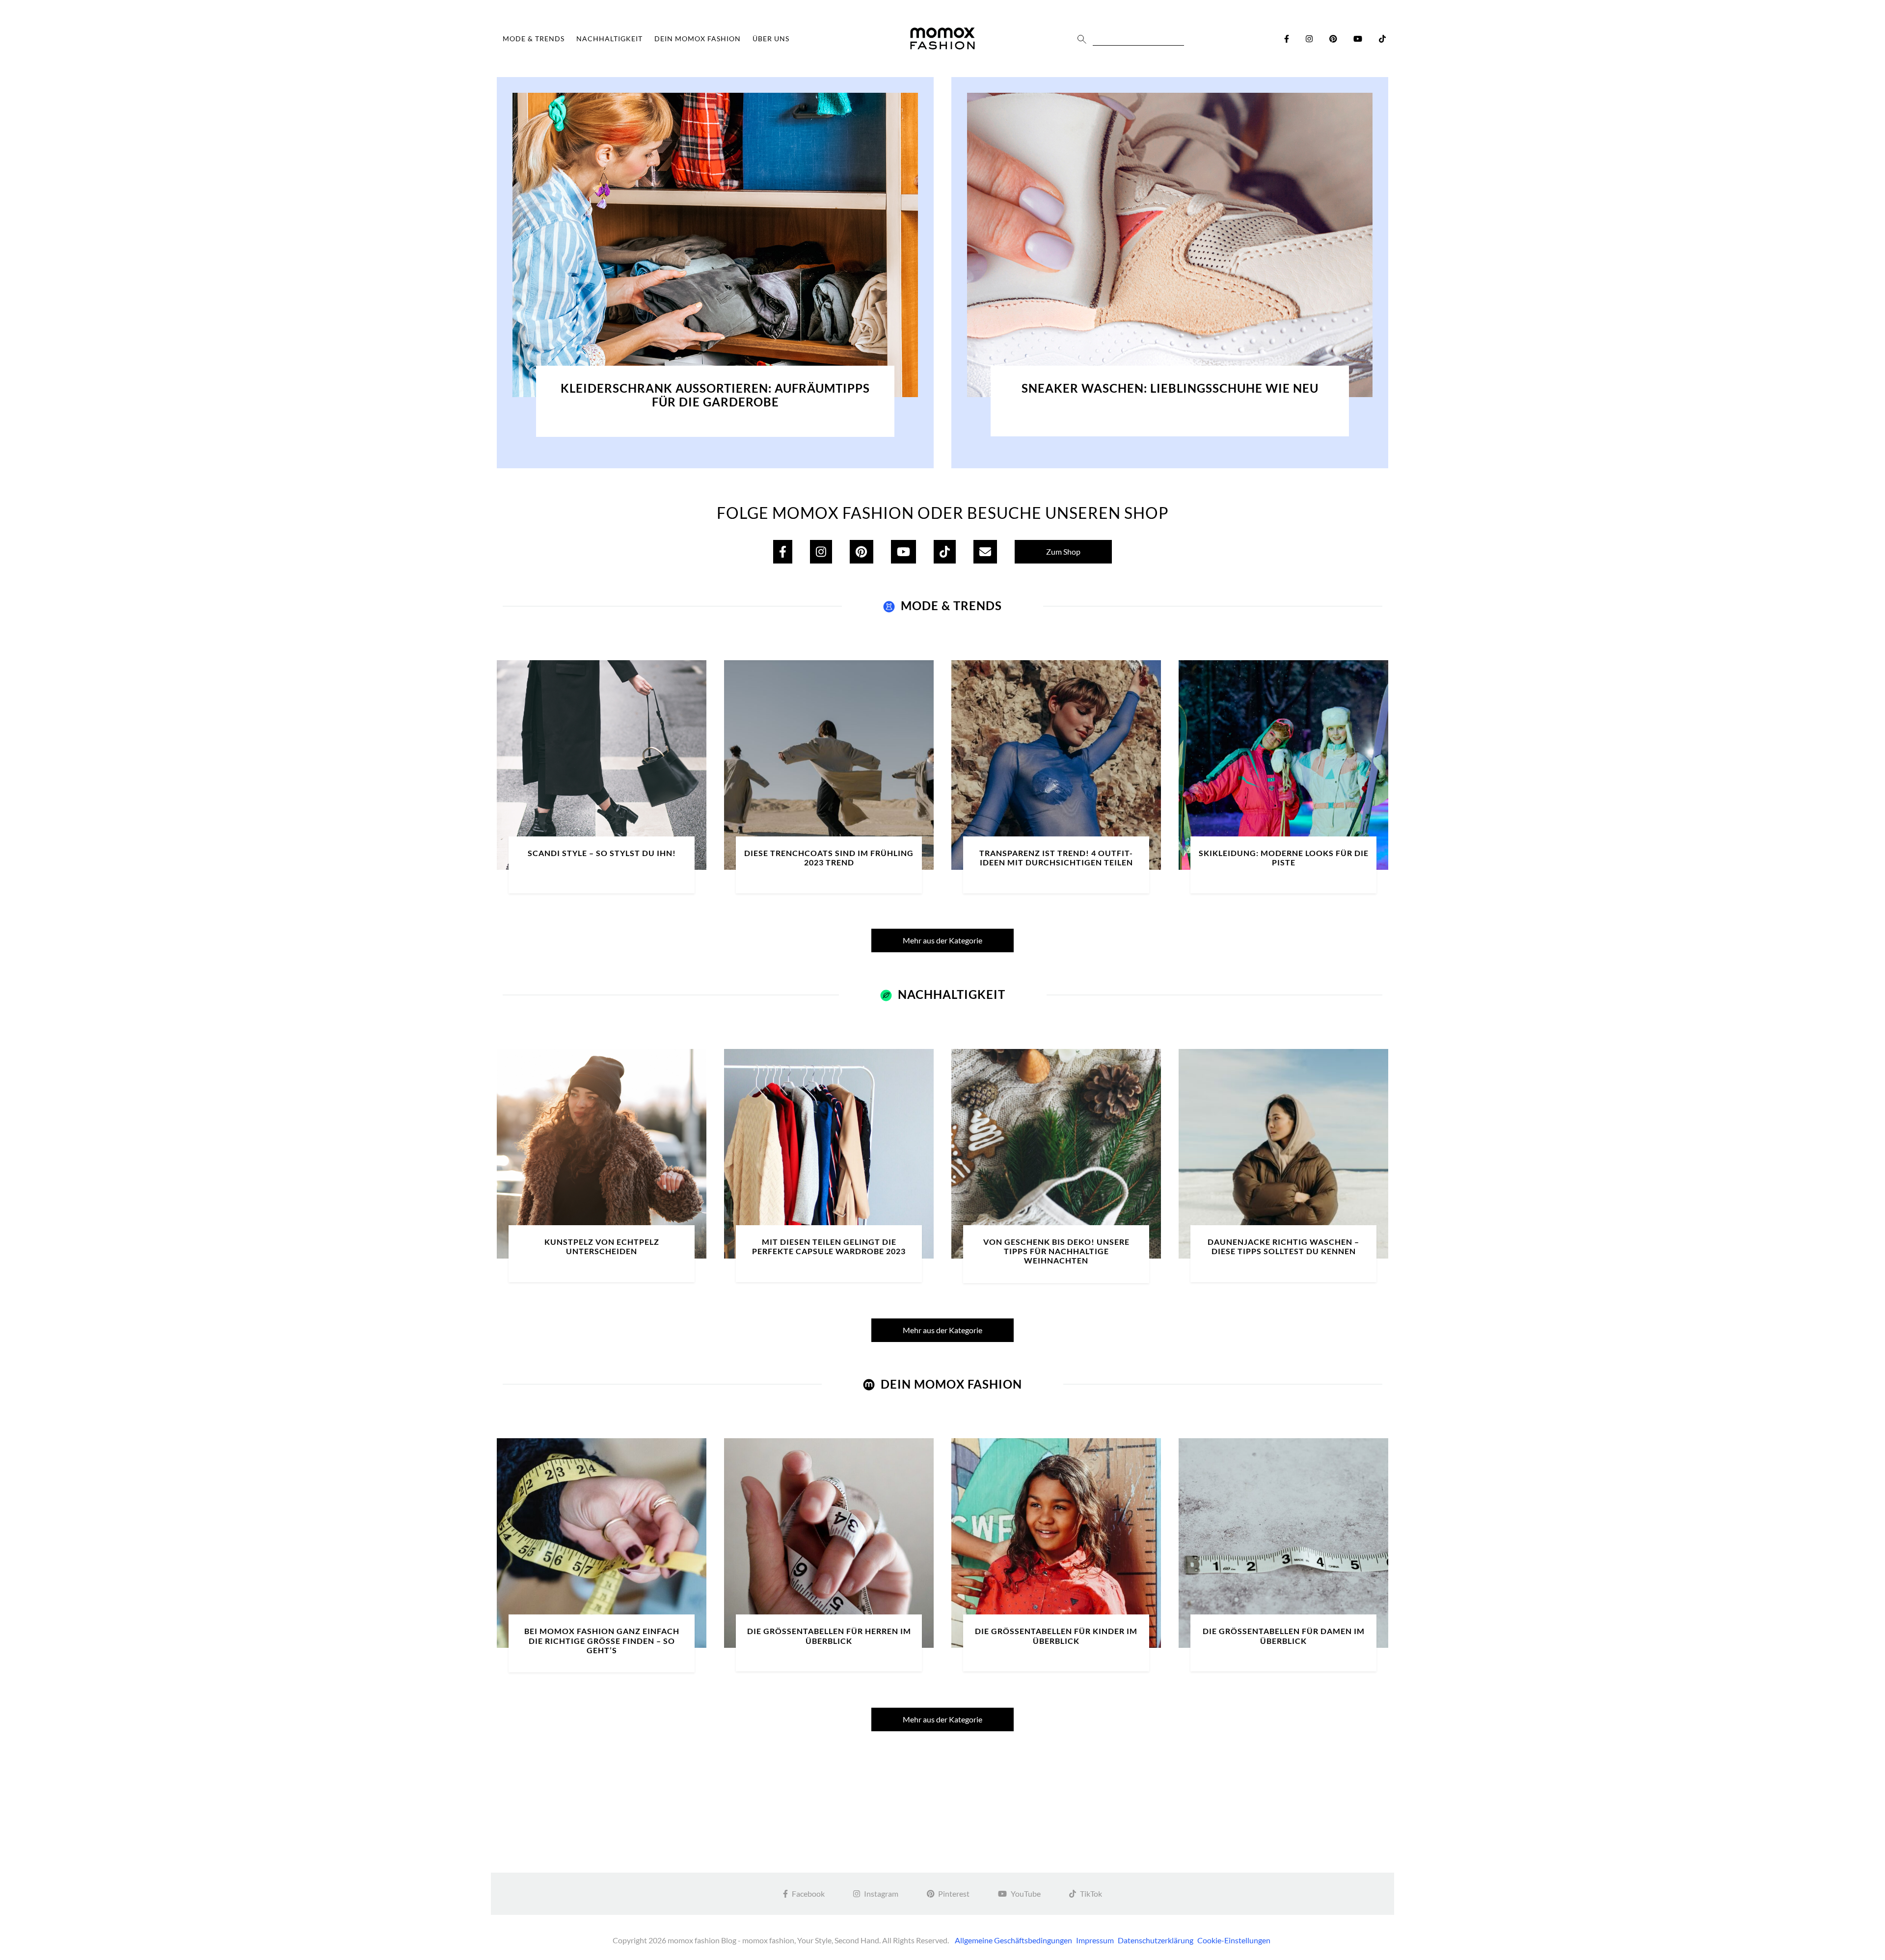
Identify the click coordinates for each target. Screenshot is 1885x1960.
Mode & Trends (534, 39)
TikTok (1091, 1893)
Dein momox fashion (698, 39)
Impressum (1095, 1940)
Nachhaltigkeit (609, 39)
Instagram (881, 1893)
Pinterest (954, 1893)
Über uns (771, 39)
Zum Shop (1063, 551)
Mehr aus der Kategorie (942, 940)
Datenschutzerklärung (1156, 1940)
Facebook (808, 1893)
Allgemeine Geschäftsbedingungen (1013, 1940)
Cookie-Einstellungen (1234, 1940)
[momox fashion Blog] (942, 39)
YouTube (1026, 1893)
